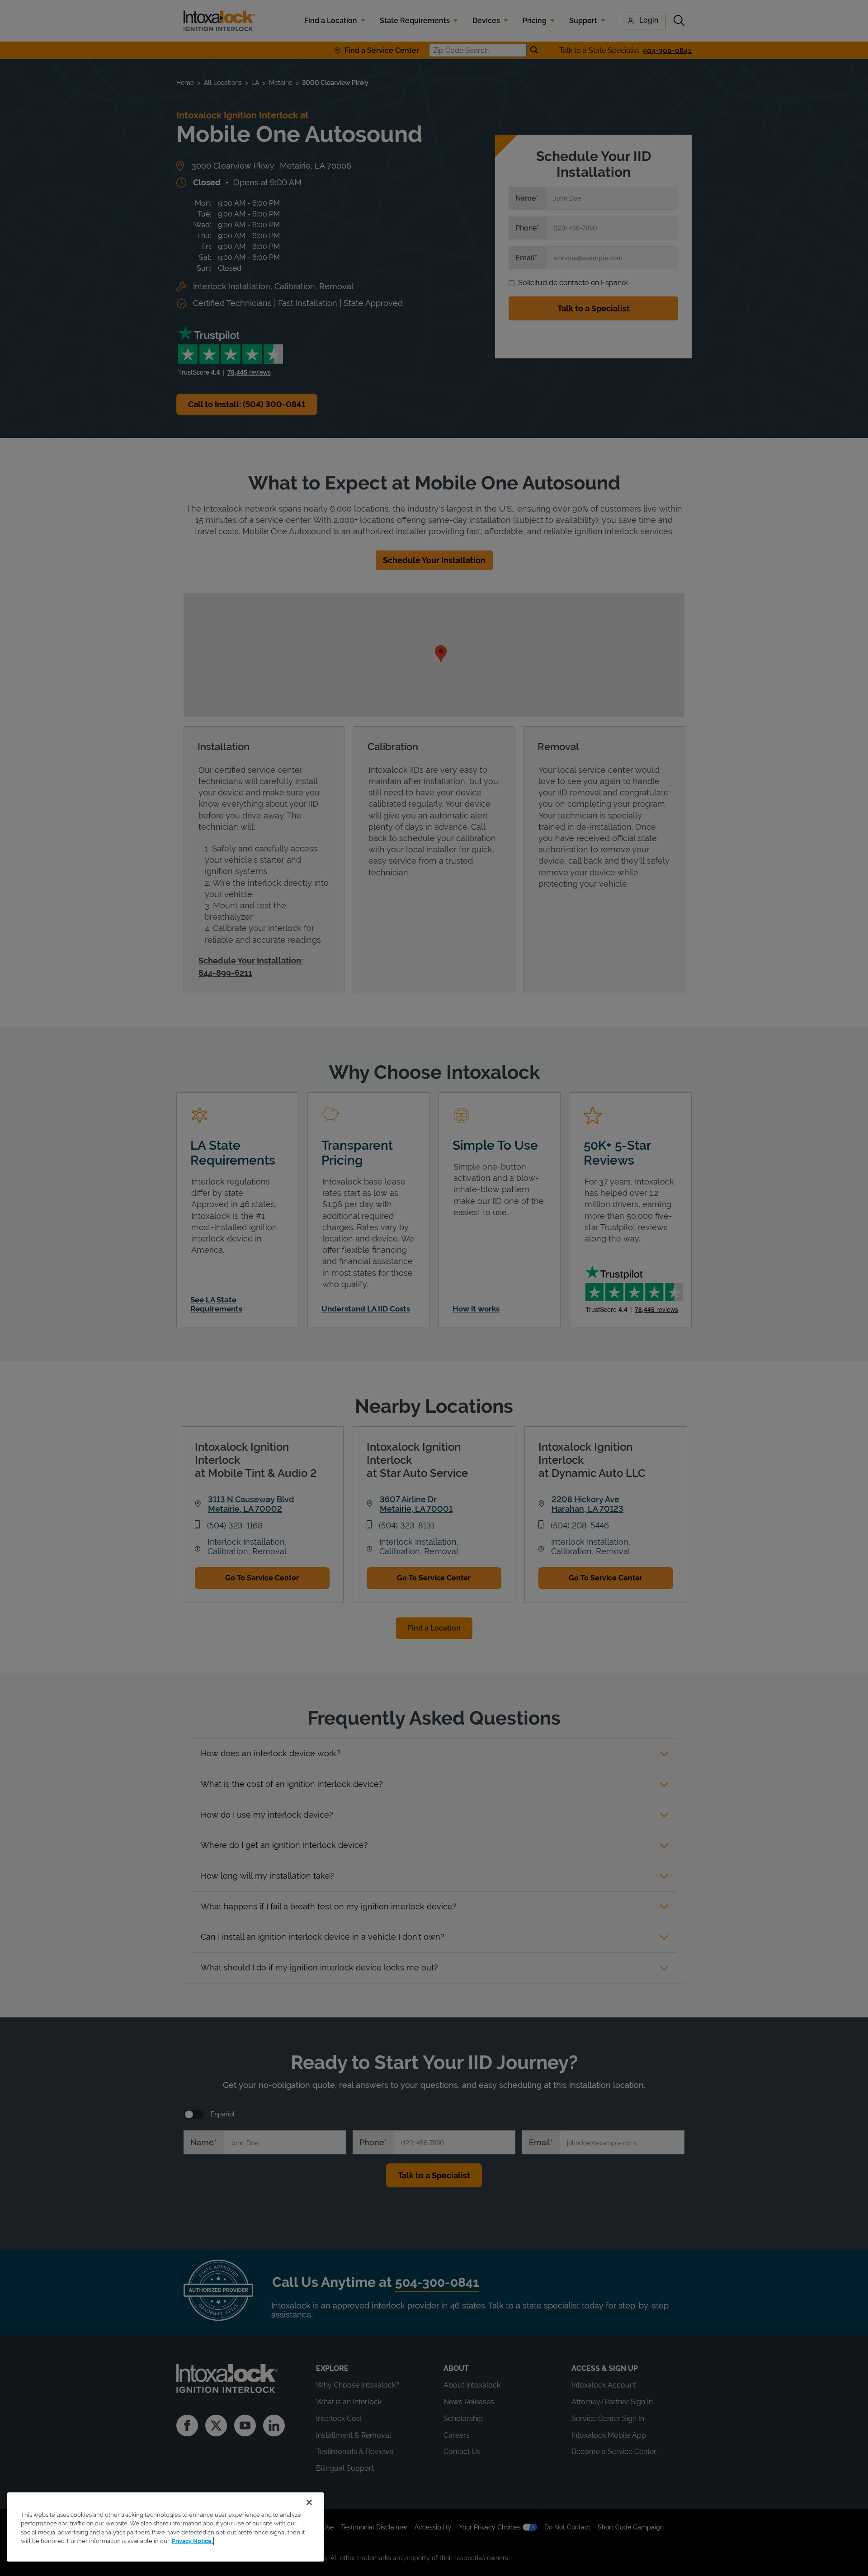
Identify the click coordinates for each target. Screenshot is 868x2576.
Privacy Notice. (192, 2541)
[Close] (309, 2502)
